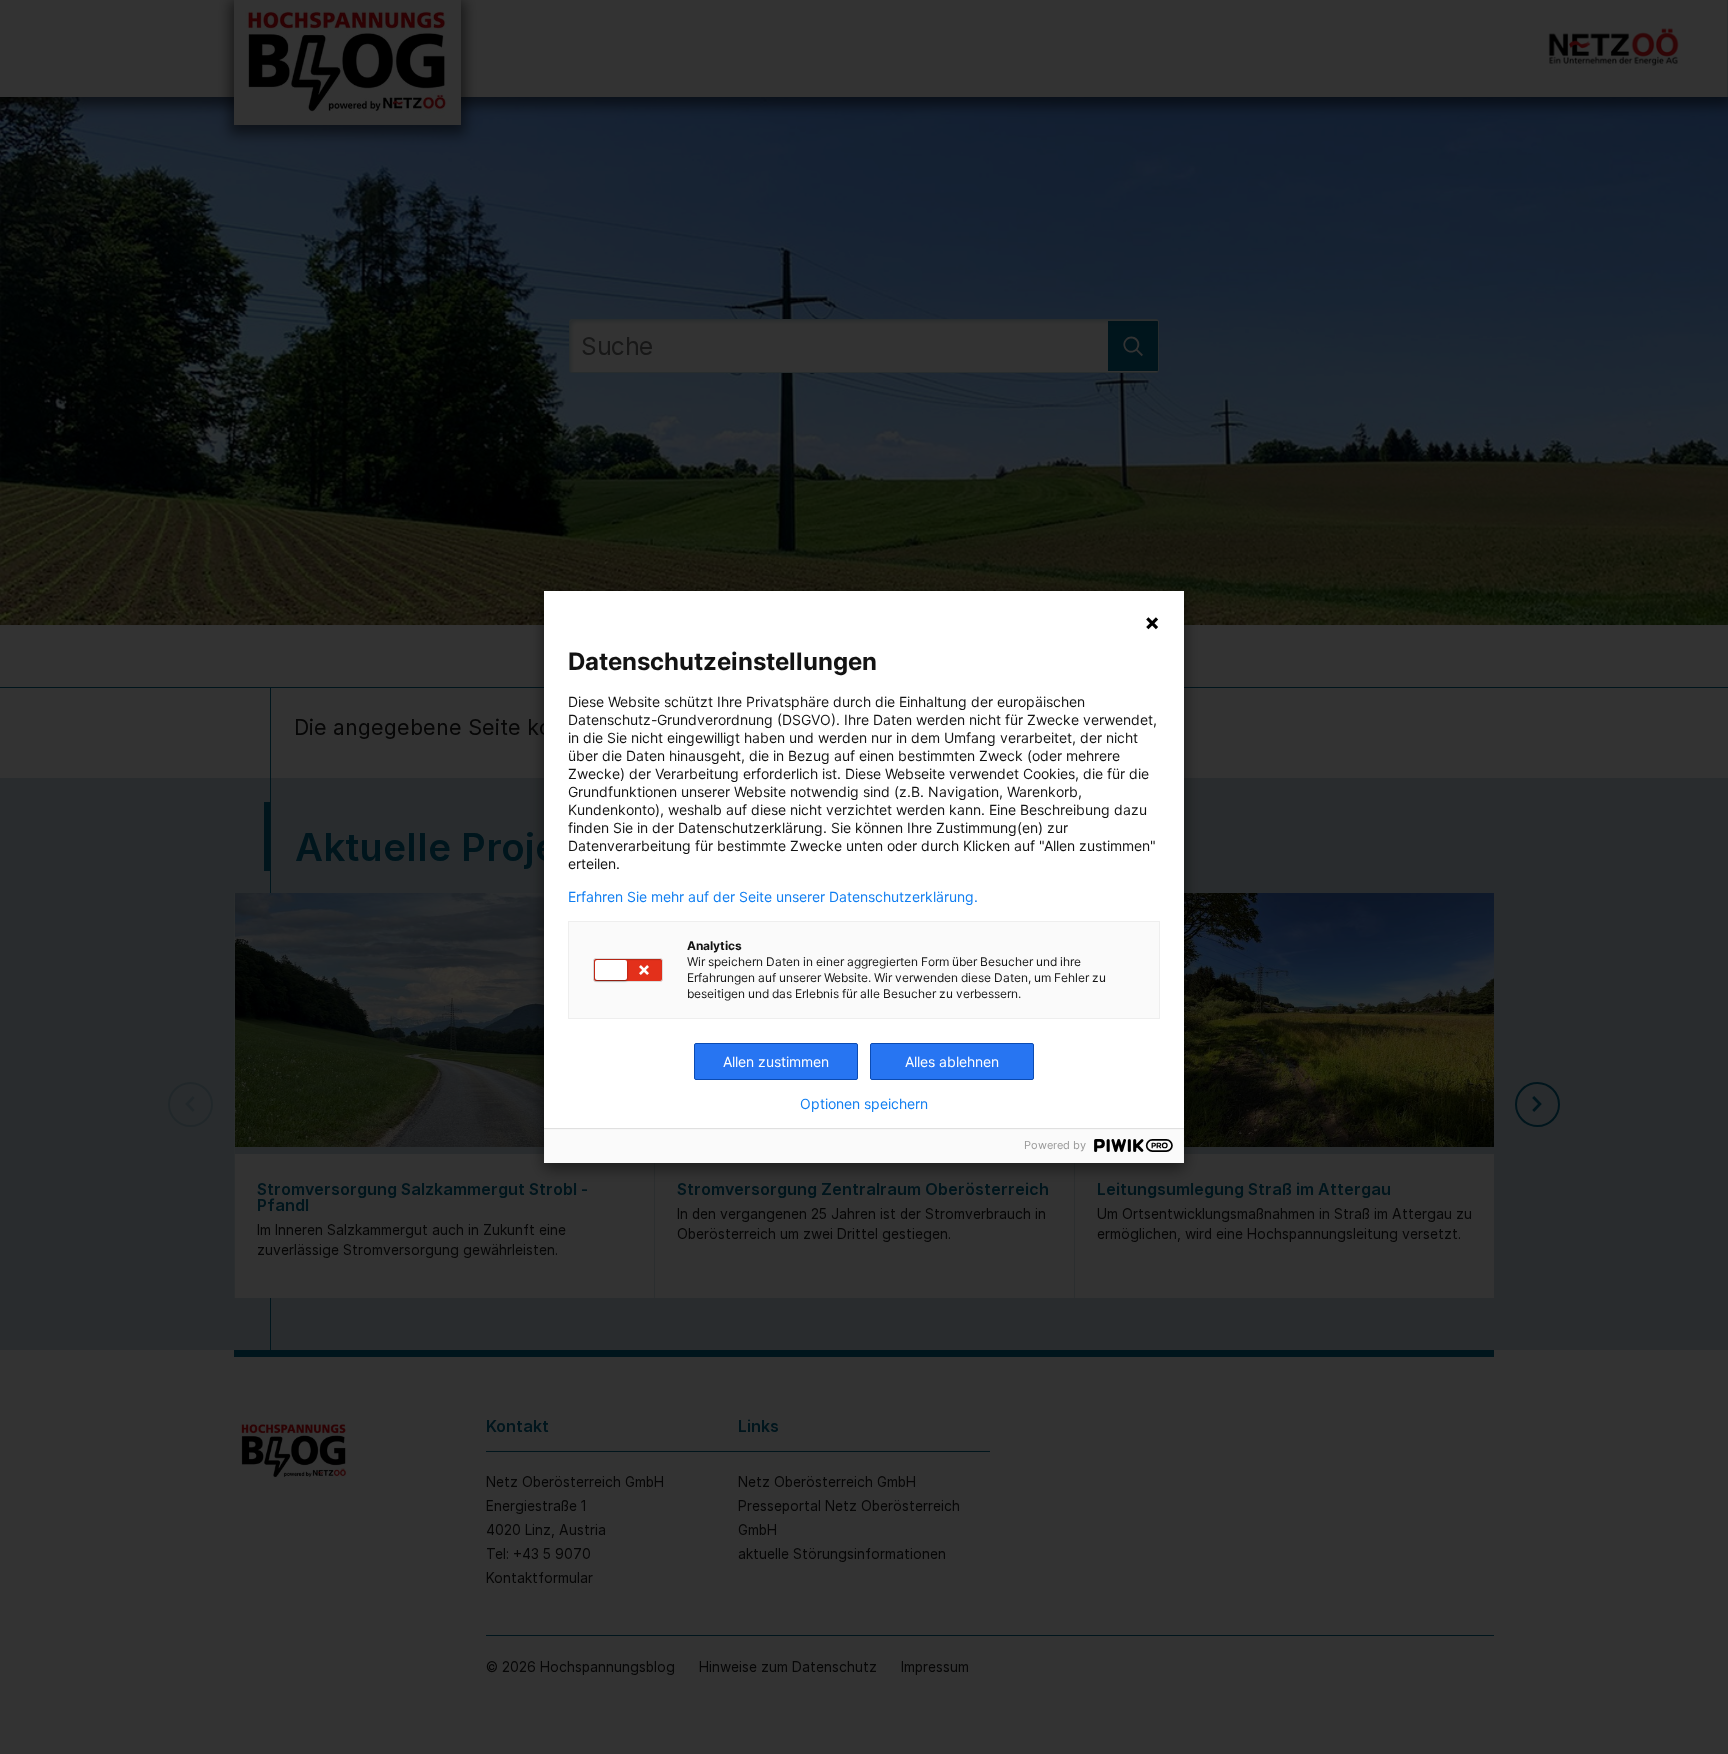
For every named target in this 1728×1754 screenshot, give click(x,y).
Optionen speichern (864, 1104)
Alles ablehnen (952, 1061)
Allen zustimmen (776, 1061)
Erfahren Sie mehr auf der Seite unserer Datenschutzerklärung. (773, 897)
